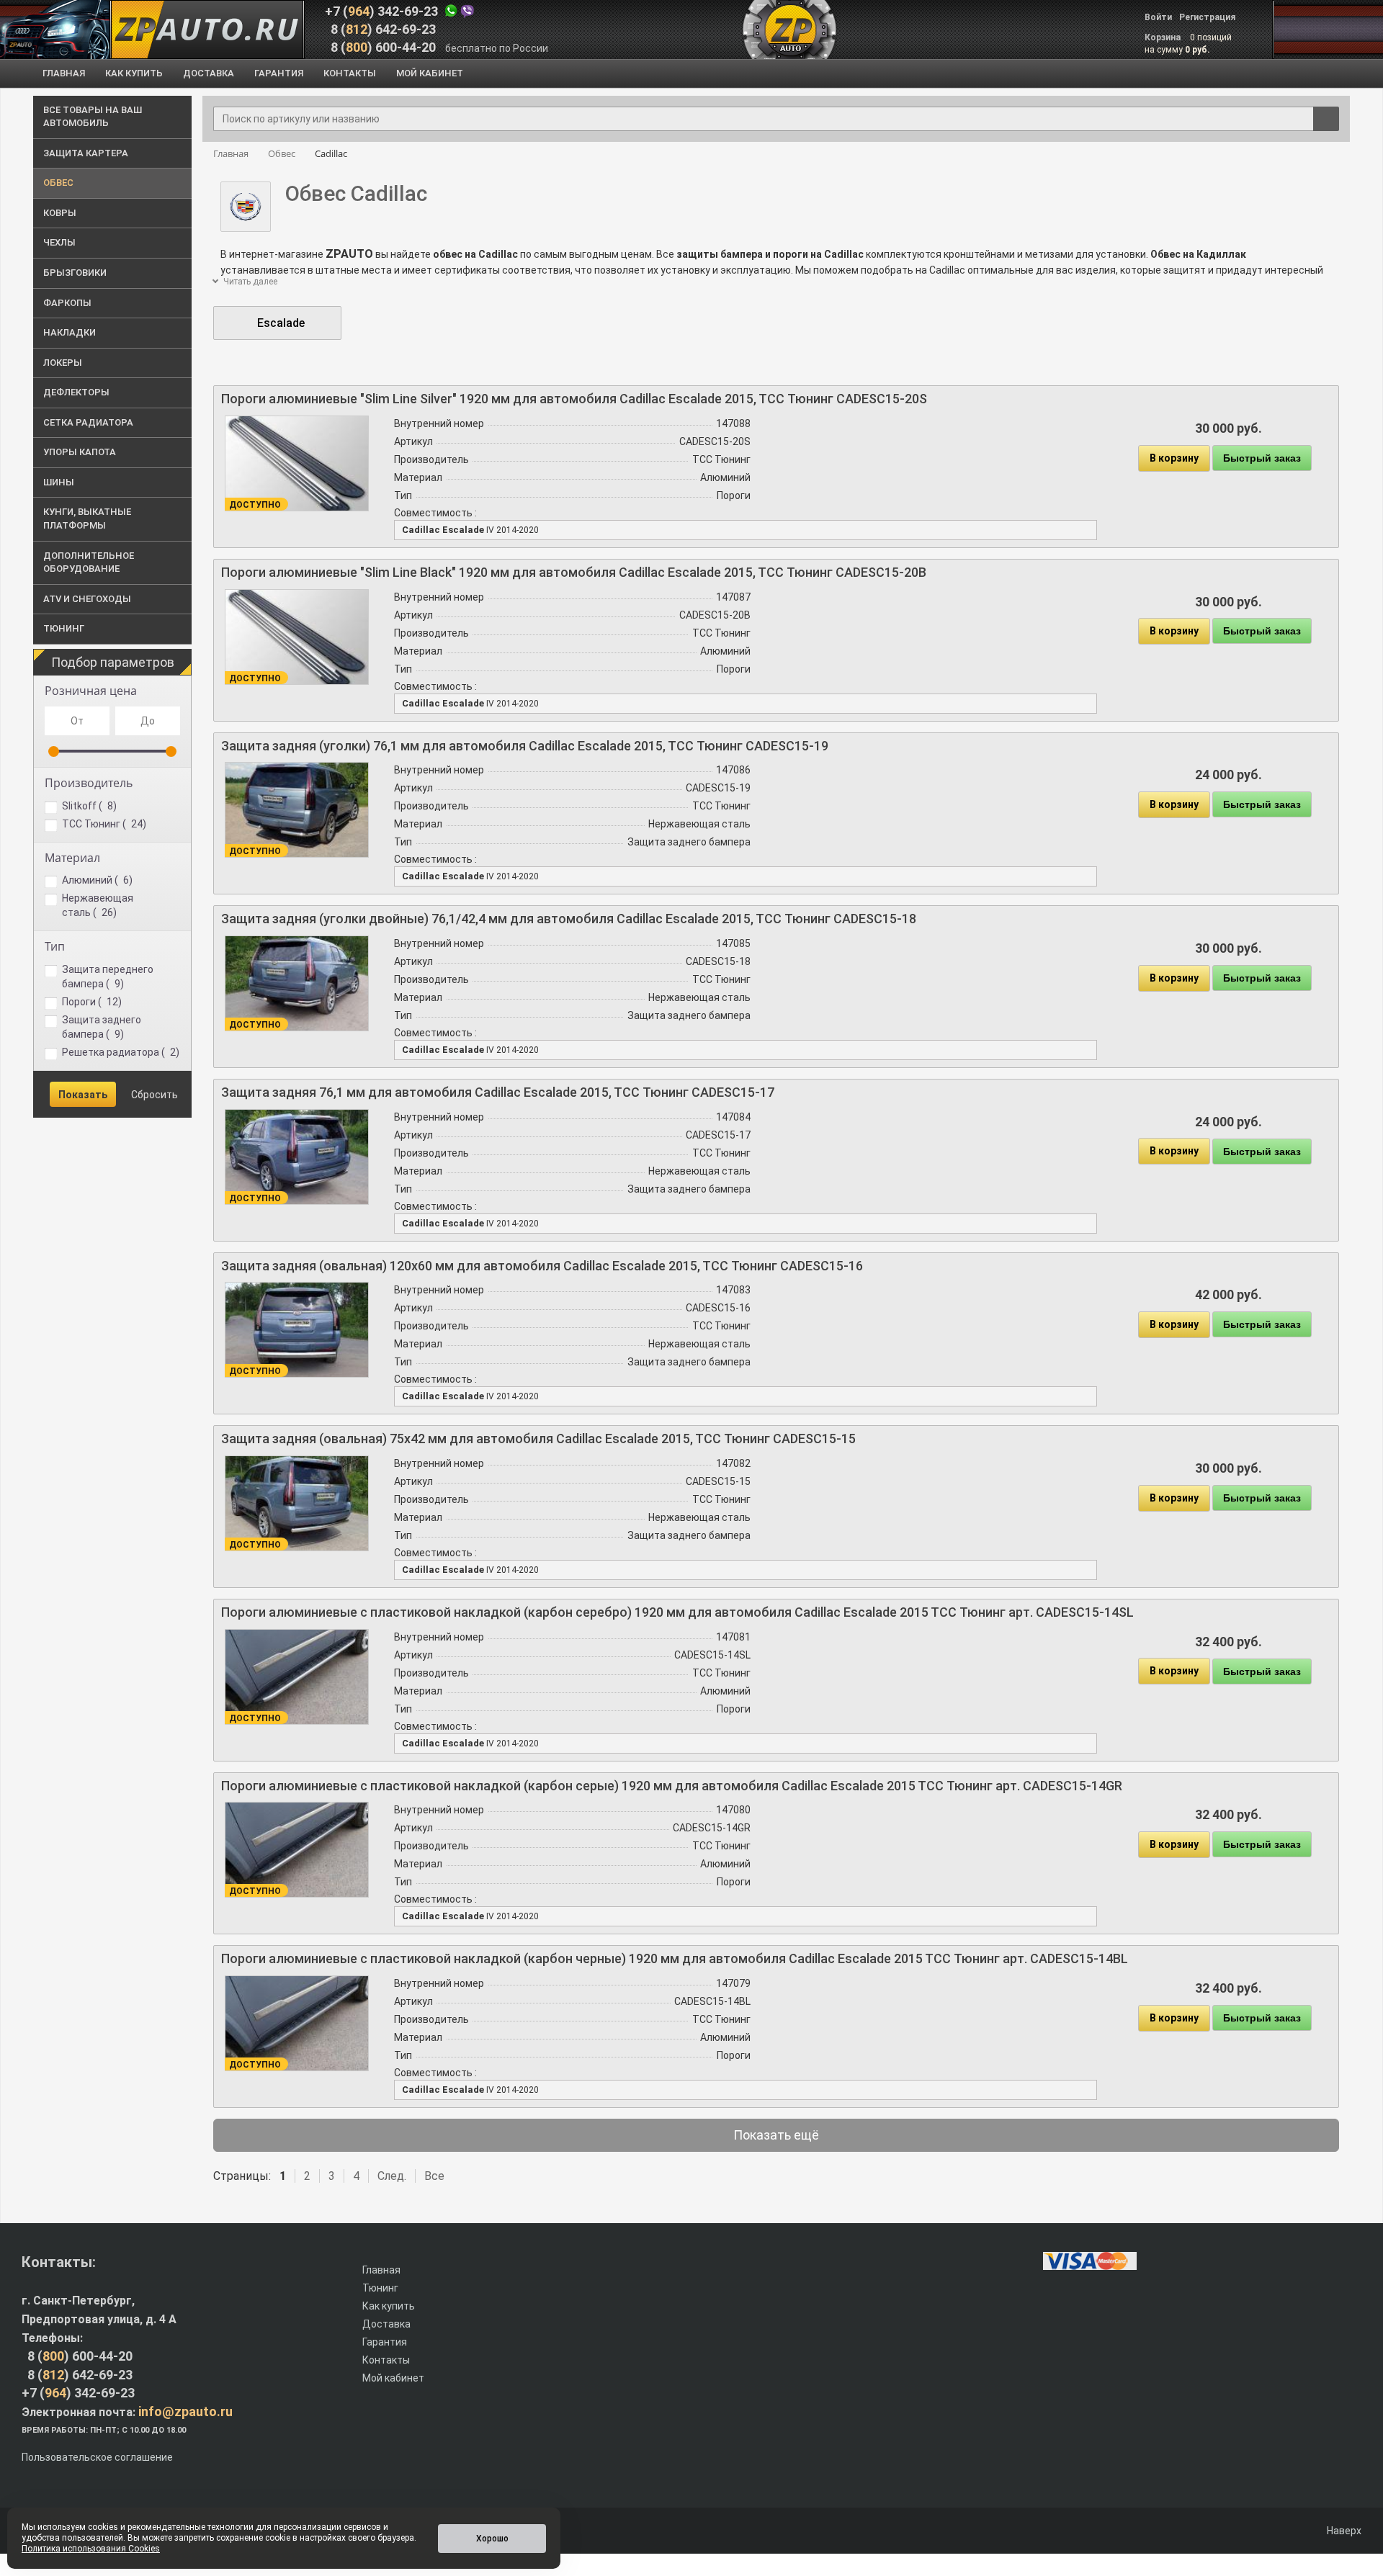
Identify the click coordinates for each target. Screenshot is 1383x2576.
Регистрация (1207, 17)
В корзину (1174, 458)
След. (392, 2176)
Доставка (386, 2324)
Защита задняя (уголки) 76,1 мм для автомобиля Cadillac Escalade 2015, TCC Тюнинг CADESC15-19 (525, 746)
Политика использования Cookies (91, 2549)
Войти (1158, 17)
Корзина (1164, 37)
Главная (381, 2270)
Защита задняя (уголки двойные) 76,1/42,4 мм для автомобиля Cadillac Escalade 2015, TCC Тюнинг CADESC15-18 (569, 919)
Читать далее (249, 282)
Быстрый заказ (1262, 458)
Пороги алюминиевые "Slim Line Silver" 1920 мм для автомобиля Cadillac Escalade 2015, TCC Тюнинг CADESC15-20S (574, 399)
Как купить (389, 2306)
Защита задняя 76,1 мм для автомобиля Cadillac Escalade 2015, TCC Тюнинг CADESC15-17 (498, 1092)
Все (434, 2176)
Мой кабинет (393, 2378)
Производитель (89, 783)
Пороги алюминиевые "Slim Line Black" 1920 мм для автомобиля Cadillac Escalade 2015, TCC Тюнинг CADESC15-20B (574, 572)
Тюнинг (380, 2288)
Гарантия (385, 2342)
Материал (72, 858)
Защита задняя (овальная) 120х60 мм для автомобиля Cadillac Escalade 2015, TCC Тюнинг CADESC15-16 (542, 1266)
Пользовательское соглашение (97, 2457)
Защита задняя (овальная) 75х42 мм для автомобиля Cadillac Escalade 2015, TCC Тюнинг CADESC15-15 (538, 1439)
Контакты (386, 2360)
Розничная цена (91, 691)
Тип (55, 946)
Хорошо (492, 2539)
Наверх (1343, 2531)
